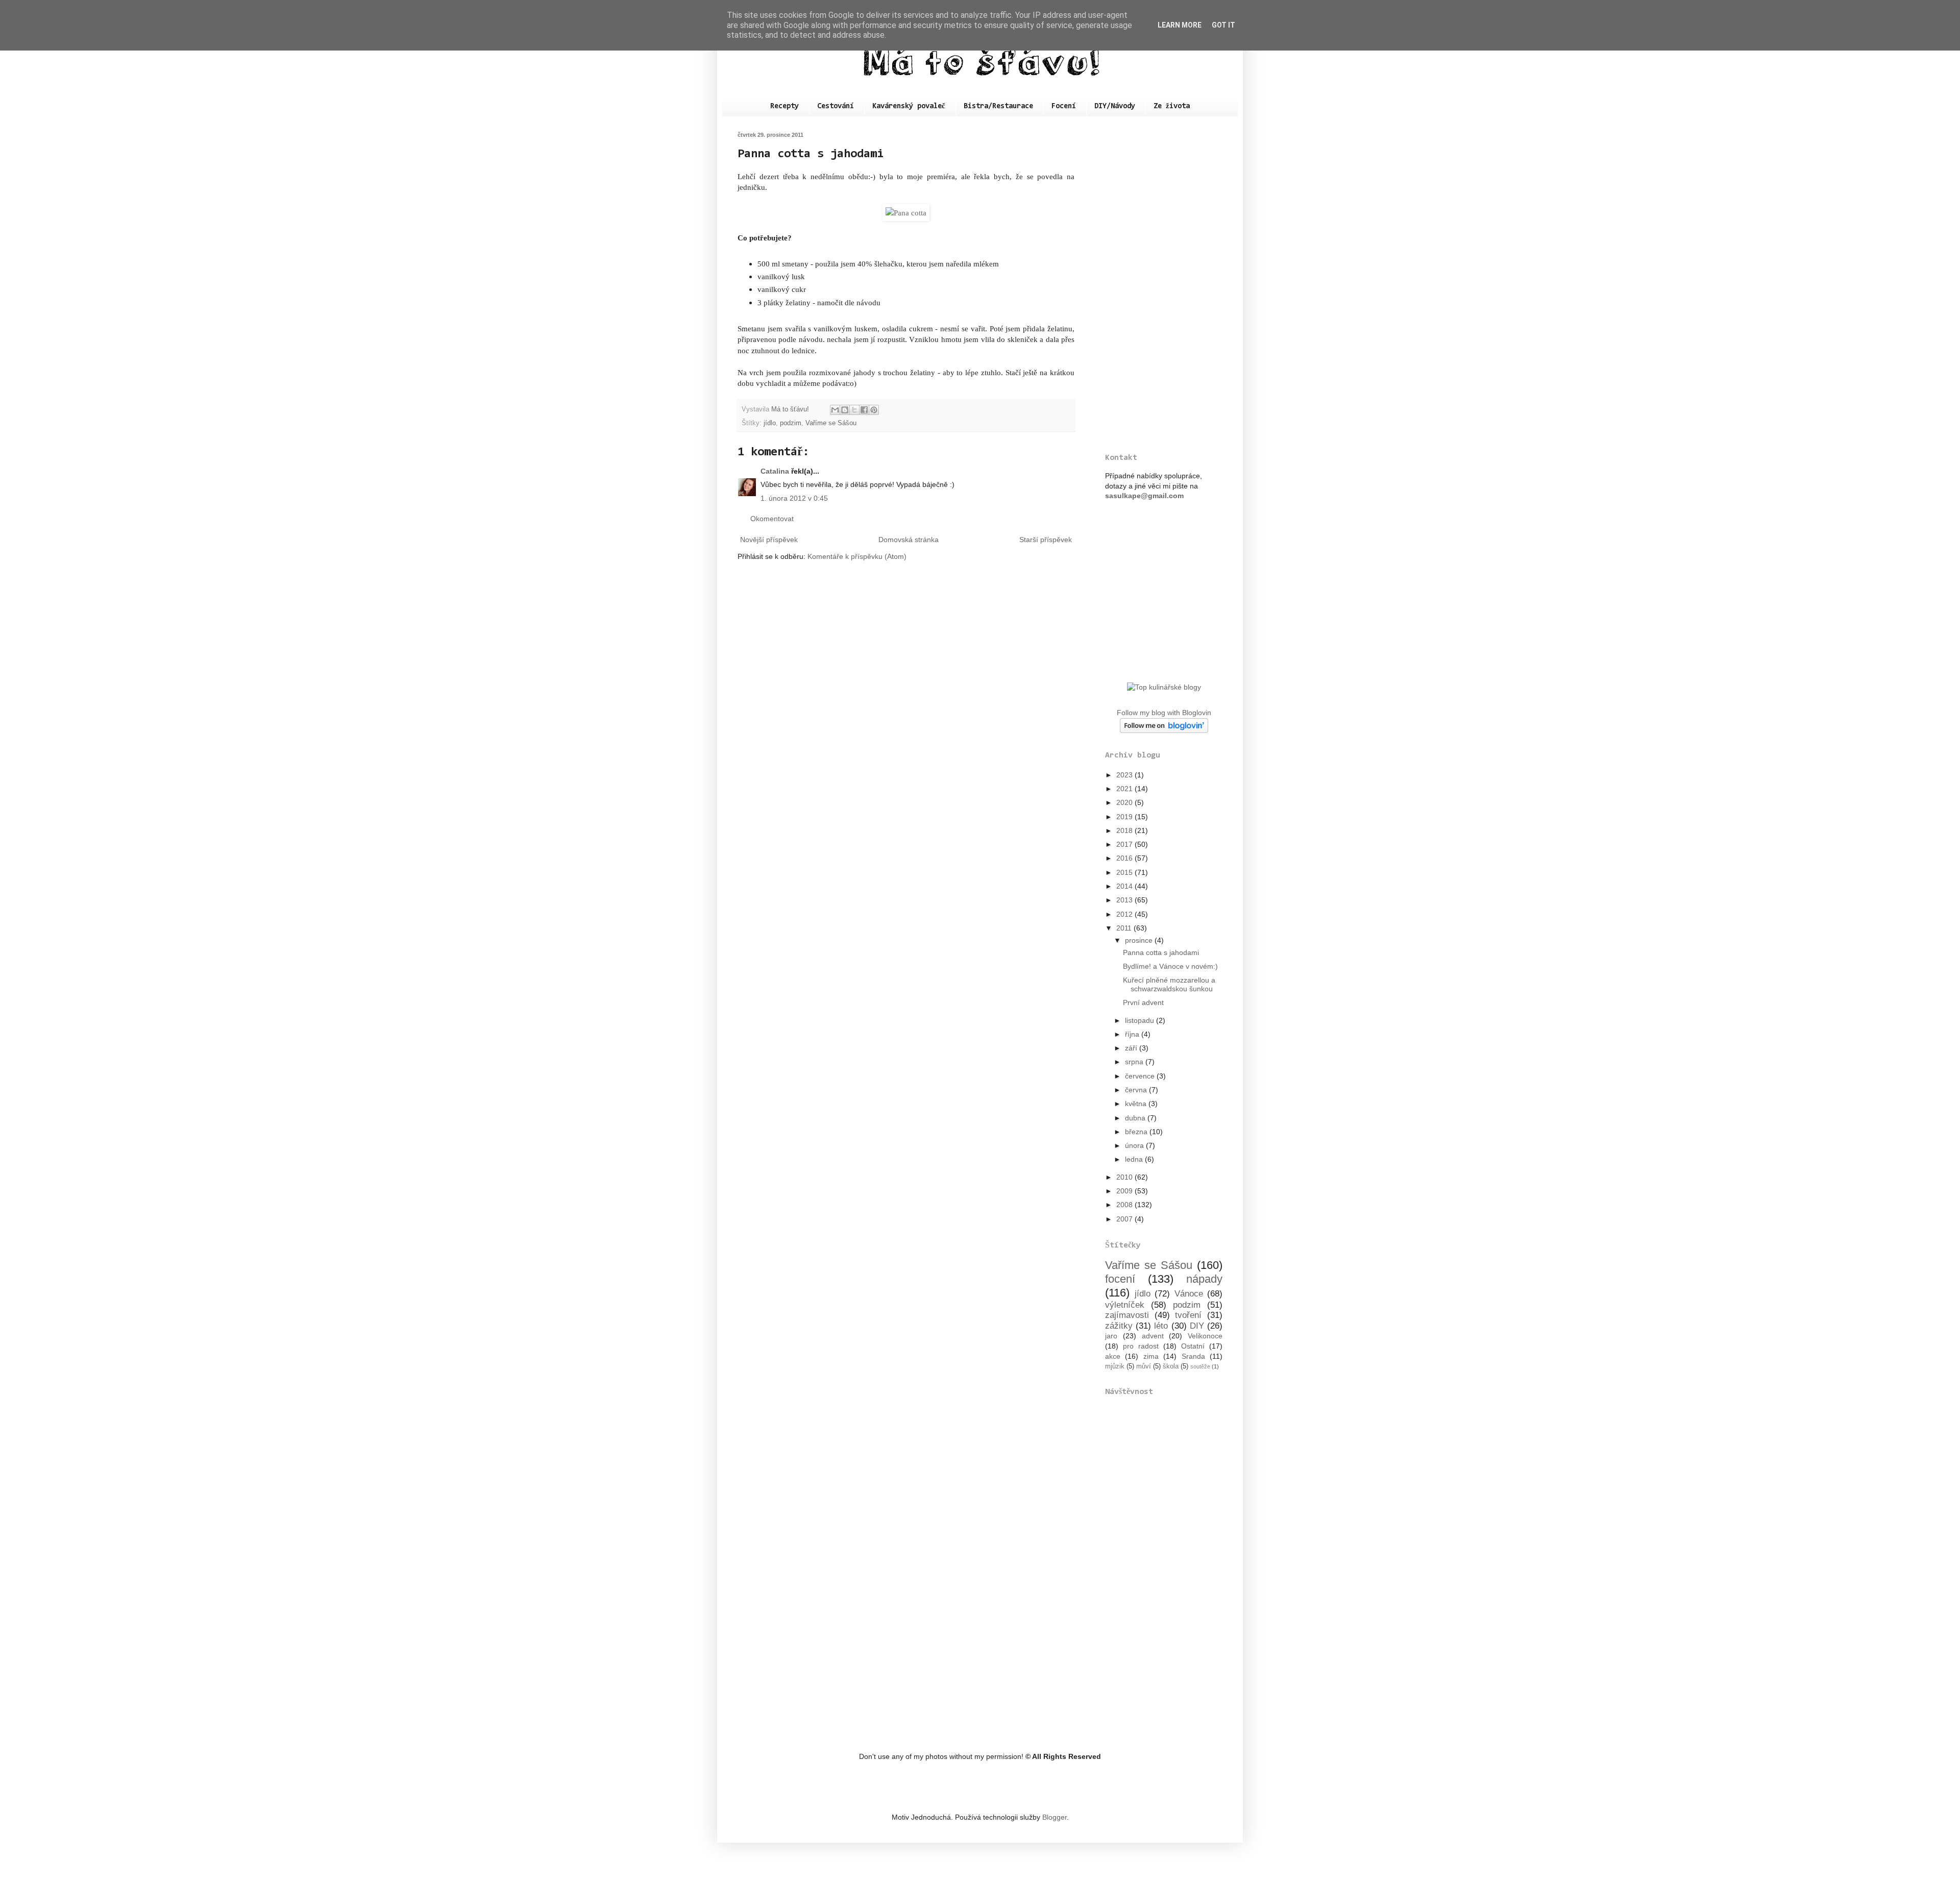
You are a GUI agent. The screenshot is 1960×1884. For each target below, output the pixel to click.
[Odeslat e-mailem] (835, 410)
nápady (1204, 1279)
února (1135, 1145)
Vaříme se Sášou (831, 423)
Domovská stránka (909, 540)
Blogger (1055, 1817)
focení (1120, 1279)
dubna (1136, 1118)
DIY (1197, 1326)
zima (1151, 1356)
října (1133, 1034)
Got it (1223, 25)
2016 (1125, 858)
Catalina (775, 471)
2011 (1125, 928)
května (1137, 1104)
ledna (1135, 1159)
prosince (1140, 940)
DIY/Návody (1115, 106)
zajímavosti (1127, 1315)
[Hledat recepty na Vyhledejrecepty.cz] (1164, 687)
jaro (1111, 1336)
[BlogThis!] (845, 410)
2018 (1125, 830)
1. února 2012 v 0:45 (794, 498)
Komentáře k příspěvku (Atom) (857, 556)
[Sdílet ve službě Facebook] (864, 410)
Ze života (1172, 106)
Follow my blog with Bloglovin (1164, 713)
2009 (1125, 1191)
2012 (1125, 914)
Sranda (1193, 1356)
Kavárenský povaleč (909, 106)
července (1141, 1076)
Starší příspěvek (1046, 540)
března (1137, 1132)
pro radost (1141, 1346)
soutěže (1200, 1366)
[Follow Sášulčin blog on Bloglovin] (1164, 730)
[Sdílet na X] (854, 410)
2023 (1125, 775)
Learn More (1180, 25)
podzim (791, 423)
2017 (1125, 844)
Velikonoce (1205, 1336)
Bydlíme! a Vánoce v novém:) (1170, 966)
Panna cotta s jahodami (1161, 952)
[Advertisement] (1164, 285)
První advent (1143, 1002)
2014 (1125, 886)
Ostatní (1193, 1346)
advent (1153, 1336)
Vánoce (1189, 1294)
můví (1144, 1366)
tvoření (1188, 1315)
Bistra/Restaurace (998, 106)
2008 (1125, 1205)
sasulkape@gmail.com (1144, 496)
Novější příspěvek (769, 540)
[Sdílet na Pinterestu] (874, 410)
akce (1113, 1356)
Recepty (785, 106)
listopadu (1141, 1020)
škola (1171, 1366)
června (1137, 1090)
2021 (1125, 789)
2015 (1125, 872)
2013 (1125, 900)
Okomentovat (772, 519)
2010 (1125, 1177)
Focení (1064, 106)
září (1132, 1048)
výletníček (1125, 1305)
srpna (1135, 1062)
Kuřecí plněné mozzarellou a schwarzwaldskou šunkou (1169, 984)
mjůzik (1115, 1366)
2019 (1125, 817)
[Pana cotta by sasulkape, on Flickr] (906, 213)
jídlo (770, 423)
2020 (1125, 802)
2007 (1125, 1219)
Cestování (836, 106)
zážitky (1119, 1326)
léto (1161, 1326)
